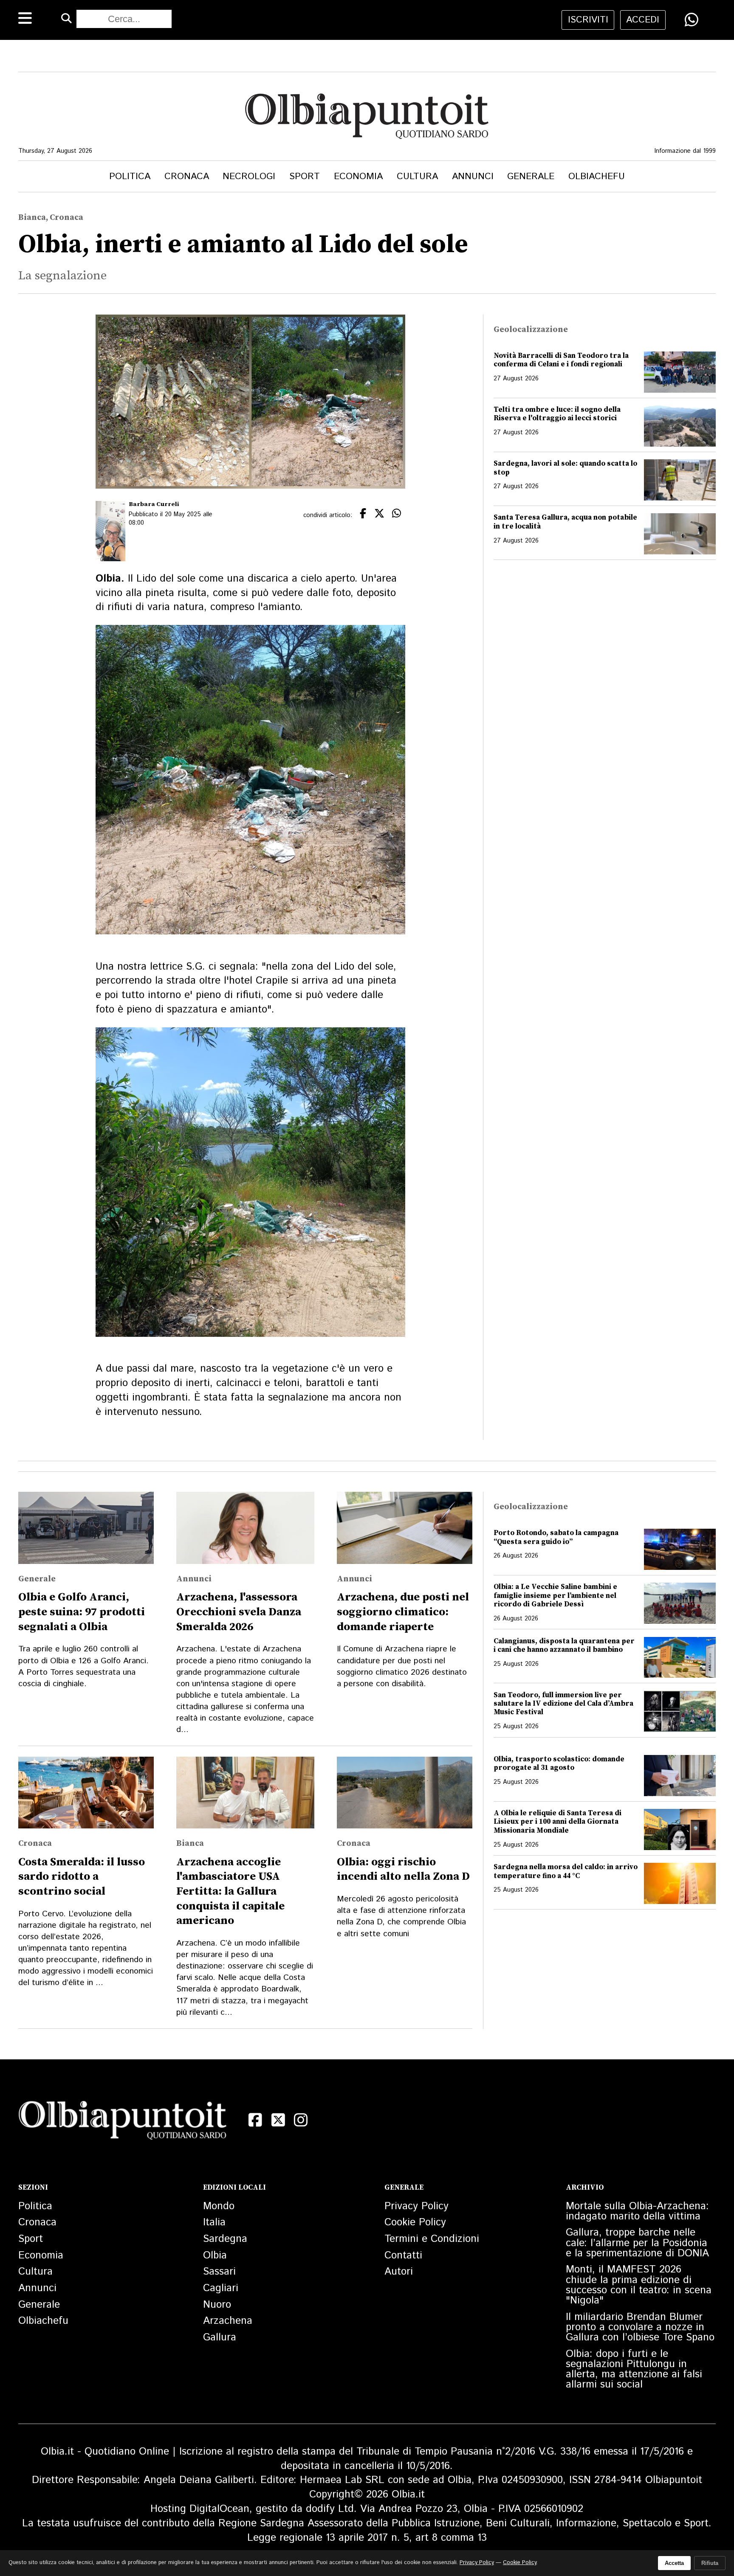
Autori (399, 2272)
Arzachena (228, 2321)
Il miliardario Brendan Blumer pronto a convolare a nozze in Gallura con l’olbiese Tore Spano (640, 2327)
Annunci (473, 176)
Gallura (220, 2337)
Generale (531, 176)
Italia (214, 2222)
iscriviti (588, 20)
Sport (305, 176)
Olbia (215, 2255)
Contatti (403, 2255)
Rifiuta (710, 2563)
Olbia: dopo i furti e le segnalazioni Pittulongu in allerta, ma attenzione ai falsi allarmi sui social (634, 2369)
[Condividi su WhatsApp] (692, 20)
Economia (358, 176)
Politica (130, 176)
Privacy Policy (416, 2206)
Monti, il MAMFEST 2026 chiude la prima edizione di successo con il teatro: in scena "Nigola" (639, 2285)
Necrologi (249, 176)
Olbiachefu (597, 176)
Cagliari (221, 2288)
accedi (643, 20)
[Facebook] (255, 2120)
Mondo (219, 2206)
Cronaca (187, 176)
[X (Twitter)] (278, 2120)
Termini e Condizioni (432, 2239)
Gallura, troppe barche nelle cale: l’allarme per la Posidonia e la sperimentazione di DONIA (637, 2243)
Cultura (417, 176)
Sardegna (225, 2239)
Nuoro (217, 2305)
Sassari (219, 2272)
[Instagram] (301, 2120)
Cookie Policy (415, 2222)
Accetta (674, 2563)
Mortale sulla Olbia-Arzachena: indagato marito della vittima (637, 2211)
